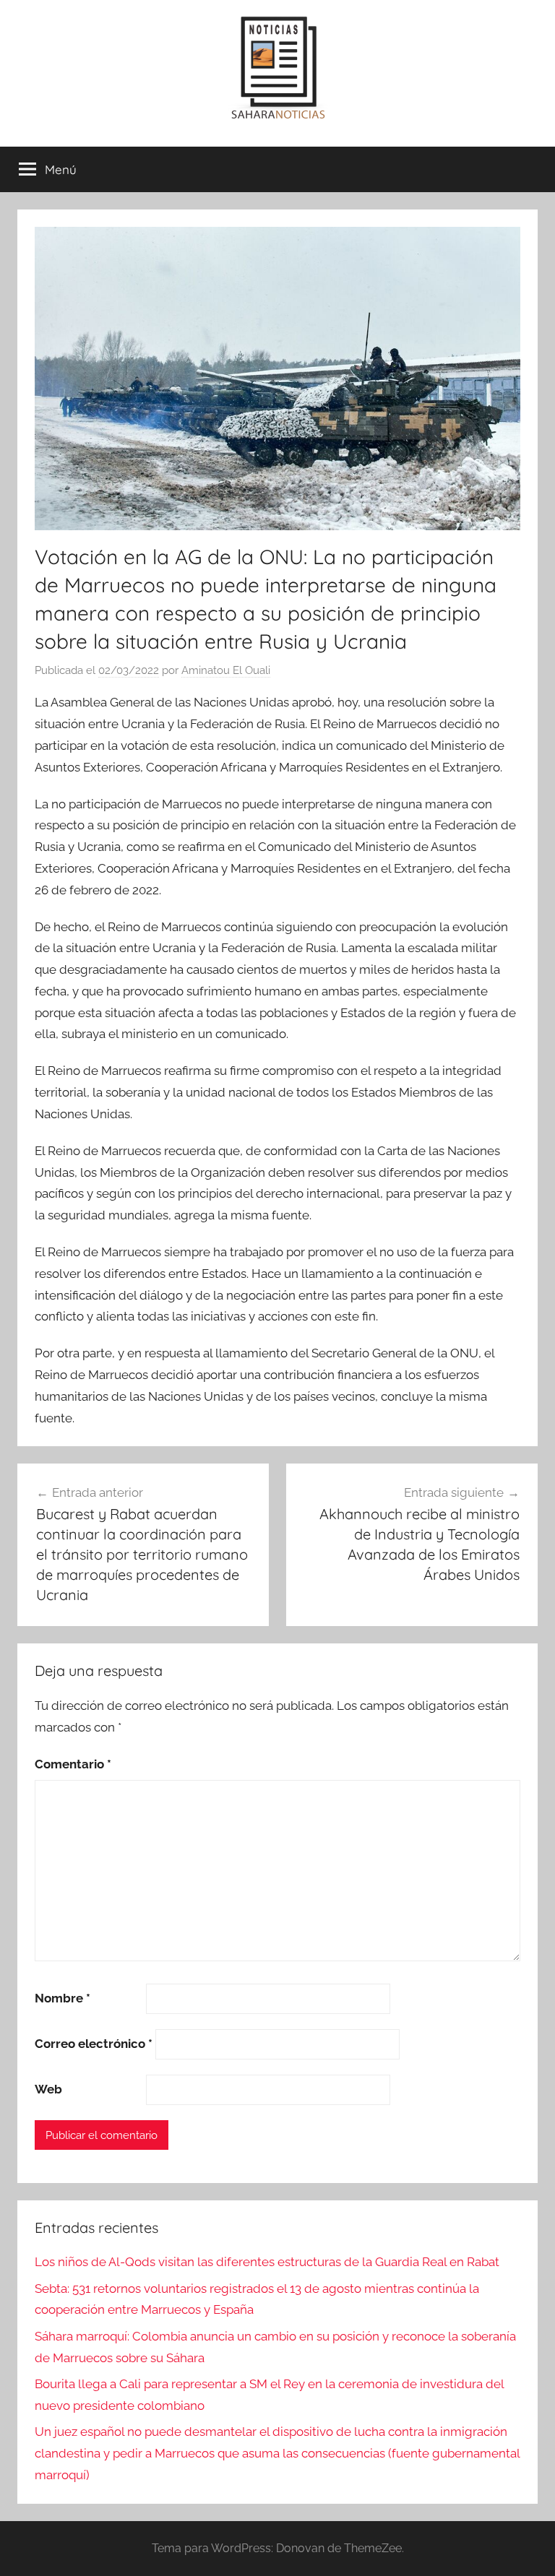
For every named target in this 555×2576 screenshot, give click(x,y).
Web (48, 2089)
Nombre (63, 1998)
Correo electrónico (94, 2044)
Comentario (73, 1764)
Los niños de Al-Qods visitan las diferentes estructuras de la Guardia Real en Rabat (267, 2262)
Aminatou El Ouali (226, 670)
